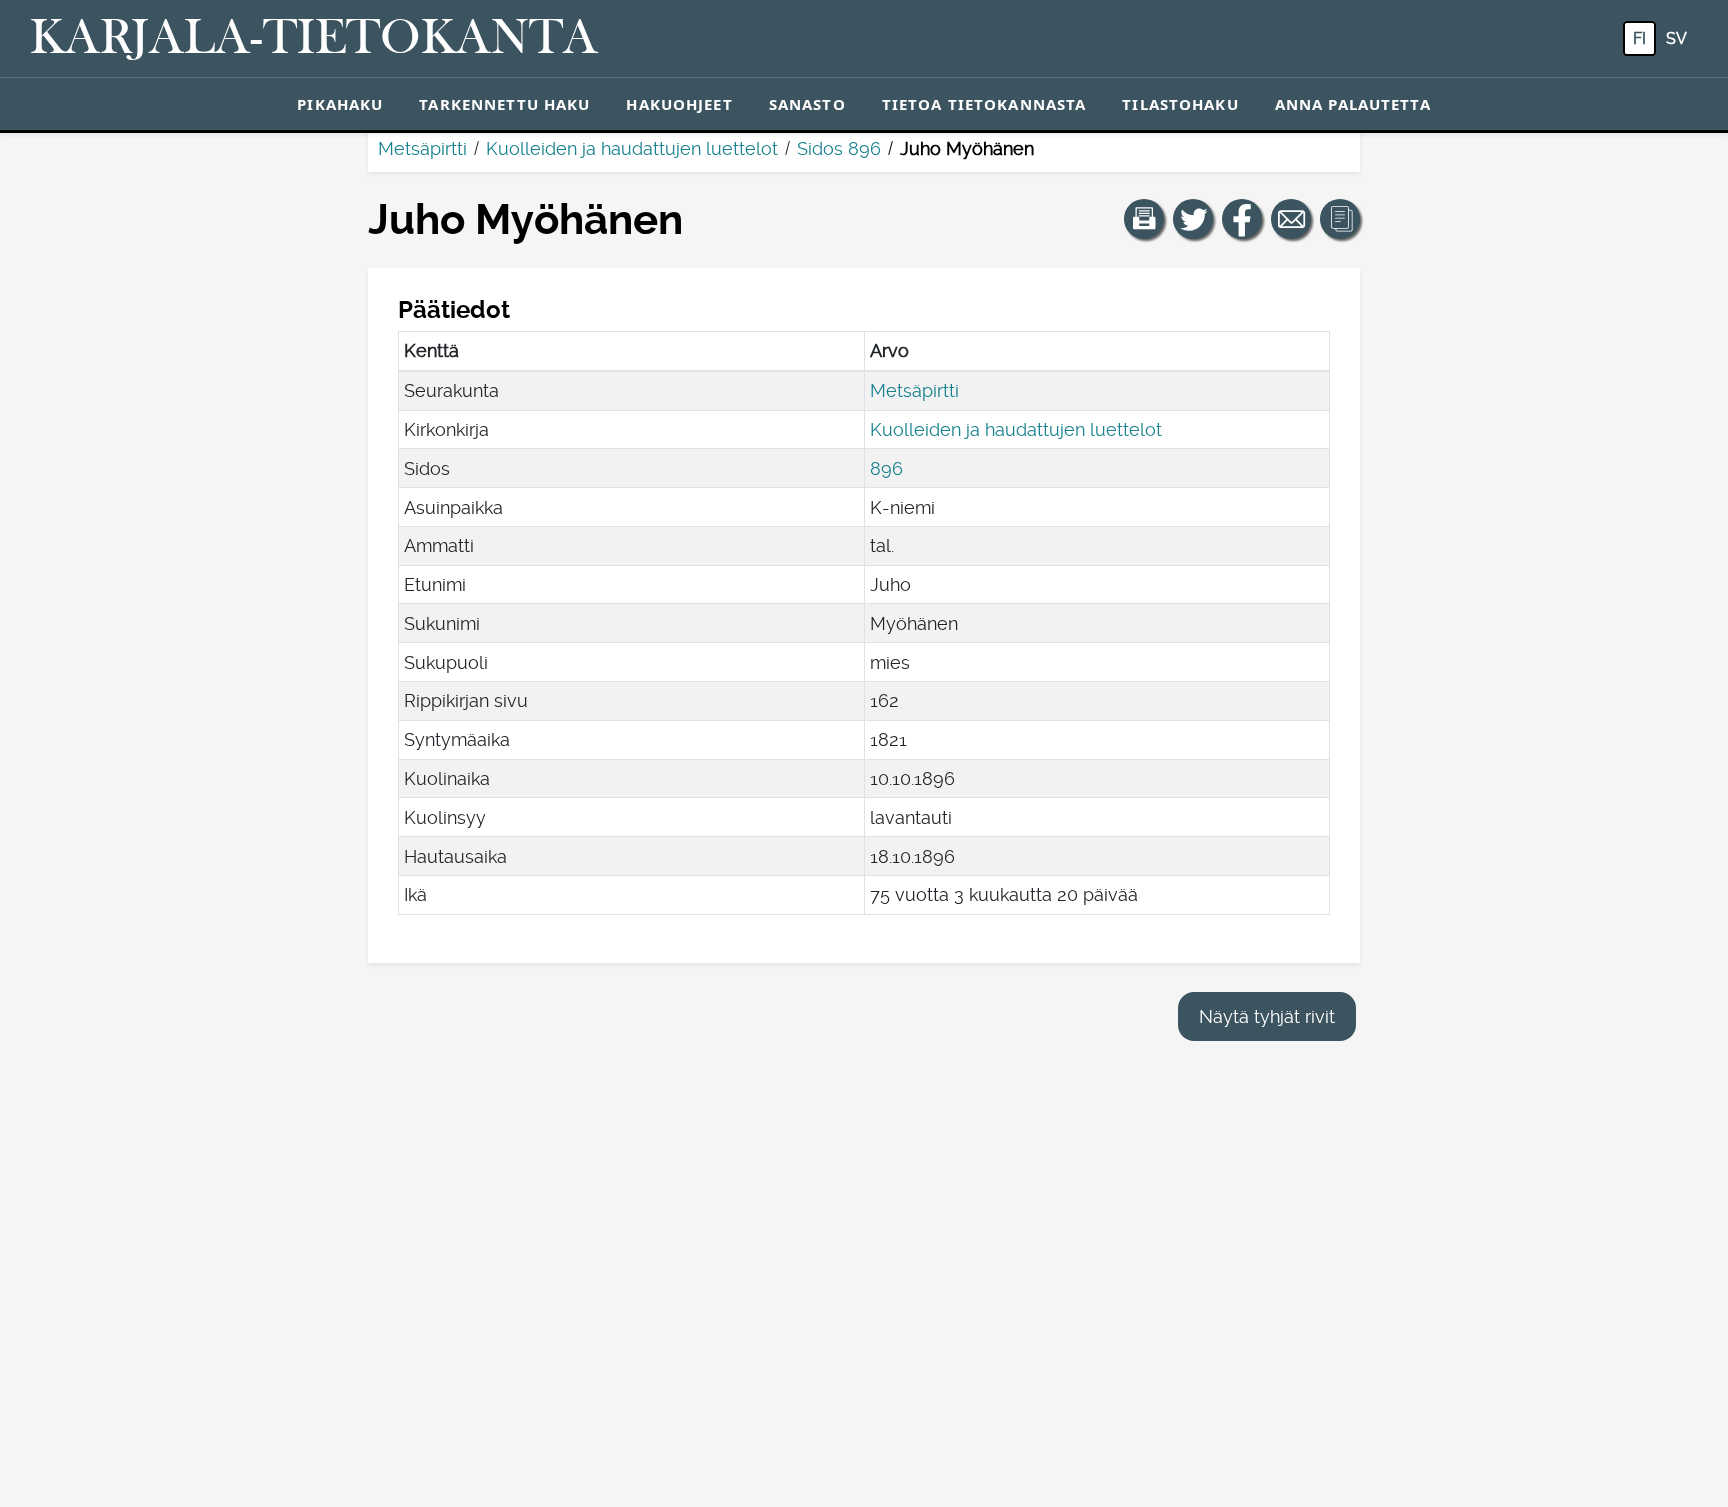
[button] (1144, 219)
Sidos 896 (839, 148)
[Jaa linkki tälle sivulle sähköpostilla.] (1291, 219)
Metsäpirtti (422, 148)
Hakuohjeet (679, 104)
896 (886, 468)
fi (1639, 38)
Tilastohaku (1180, 104)
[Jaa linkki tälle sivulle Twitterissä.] (1193, 219)
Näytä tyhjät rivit (1267, 1016)
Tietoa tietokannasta (984, 104)
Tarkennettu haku (504, 104)
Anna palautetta (1353, 104)
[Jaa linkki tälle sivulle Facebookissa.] (1242, 219)
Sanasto (807, 104)
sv (1676, 38)
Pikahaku (340, 104)
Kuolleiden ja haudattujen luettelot (632, 148)
